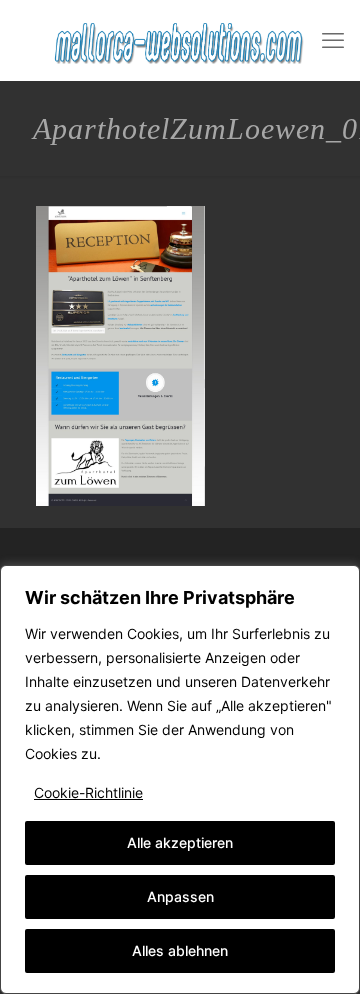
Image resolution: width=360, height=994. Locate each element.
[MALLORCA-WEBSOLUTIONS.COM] (180, 40)
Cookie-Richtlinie (88, 792)
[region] (180, 779)
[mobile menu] (333, 40)
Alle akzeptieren (180, 842)
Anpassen (180, 896)
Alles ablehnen (180, 950)
